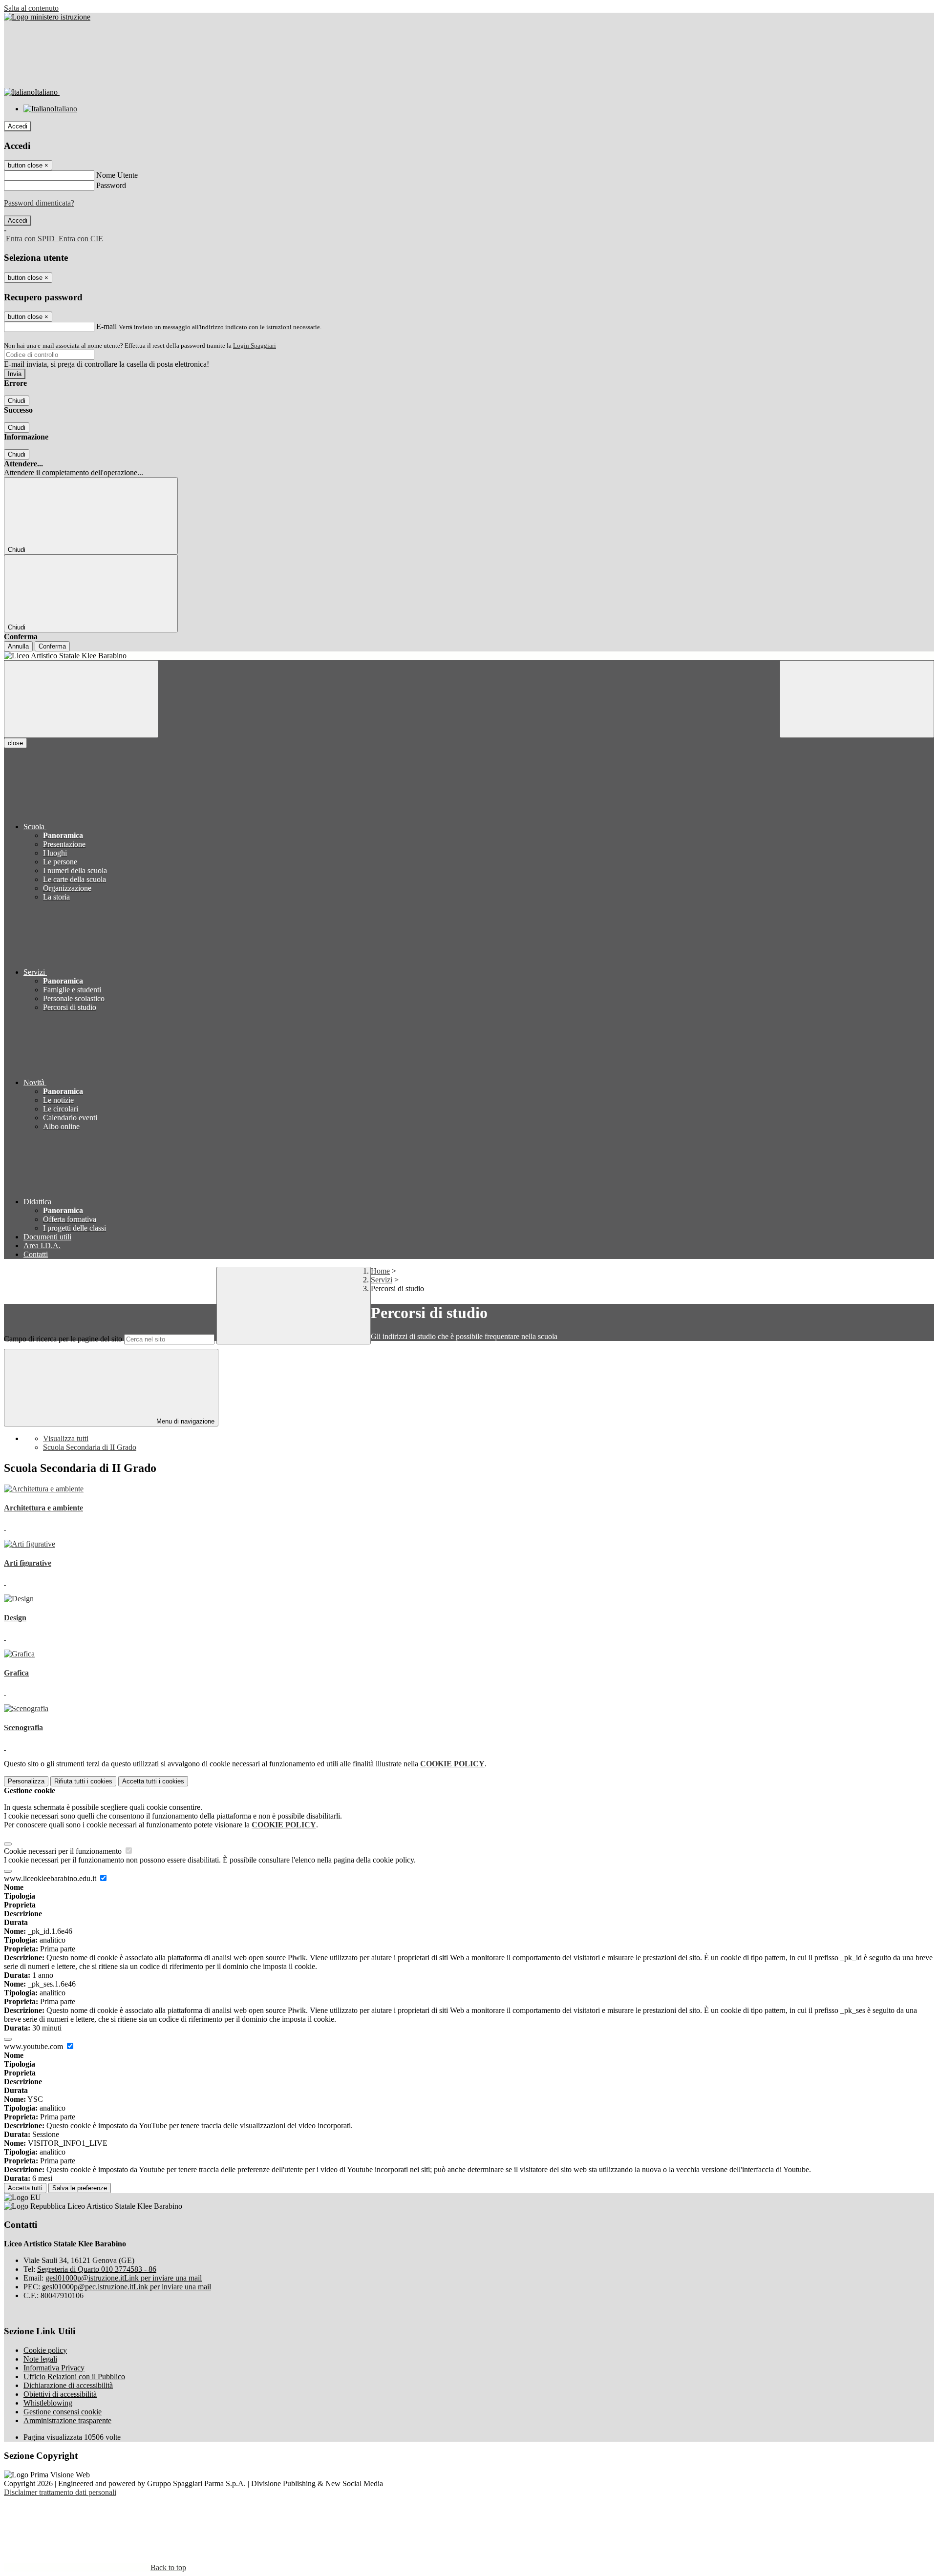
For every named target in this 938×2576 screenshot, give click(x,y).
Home (380, 1271)
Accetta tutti (153, 1781)
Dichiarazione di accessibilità (68, 2385)
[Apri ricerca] (857, 699)
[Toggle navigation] (81, 699)
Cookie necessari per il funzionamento (64, 1851)
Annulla (18, 646)
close (15, 743)
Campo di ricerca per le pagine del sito (63, 1339)
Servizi (382, 1280)
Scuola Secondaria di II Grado (90, 1447)
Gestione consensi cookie (63, 2412)
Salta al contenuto (31, 8)
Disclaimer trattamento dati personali (60, 2492)
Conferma (52, 646)
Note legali (40, 2359)
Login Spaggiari (255, 346)
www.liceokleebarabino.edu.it (51, 1878)
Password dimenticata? (39, 203)
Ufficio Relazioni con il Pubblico (74, 2377)
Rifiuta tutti (83, 1781)
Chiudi (17, 401)
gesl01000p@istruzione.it (124, 2278)
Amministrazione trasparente (67, 2420)
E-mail (107, 326)
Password (111, 185)
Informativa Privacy (54, 2368)
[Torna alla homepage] (469, 656)
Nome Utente (117, 175)
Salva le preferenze (80, 2188)
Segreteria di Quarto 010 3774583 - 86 (97, 2269)
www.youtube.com (34, 2046)
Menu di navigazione (184, 1421)
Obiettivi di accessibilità (60, 2394)
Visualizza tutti (66, 1438)
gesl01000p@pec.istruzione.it (127, 2287)
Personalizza (26, 1781)
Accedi (18, 126)
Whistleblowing (48, 2403)
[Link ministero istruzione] (47, 17)
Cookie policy (45, 2350)
